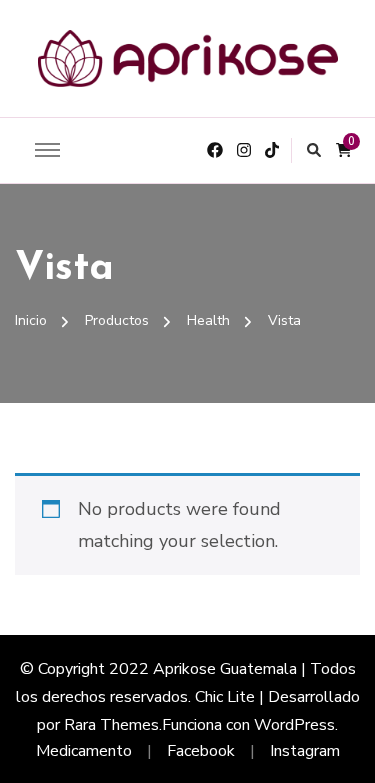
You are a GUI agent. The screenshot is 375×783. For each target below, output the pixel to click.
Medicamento (84, 751)
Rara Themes (111, 725)
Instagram (305, 751)
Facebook (201, 751)
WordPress (294, 725)
